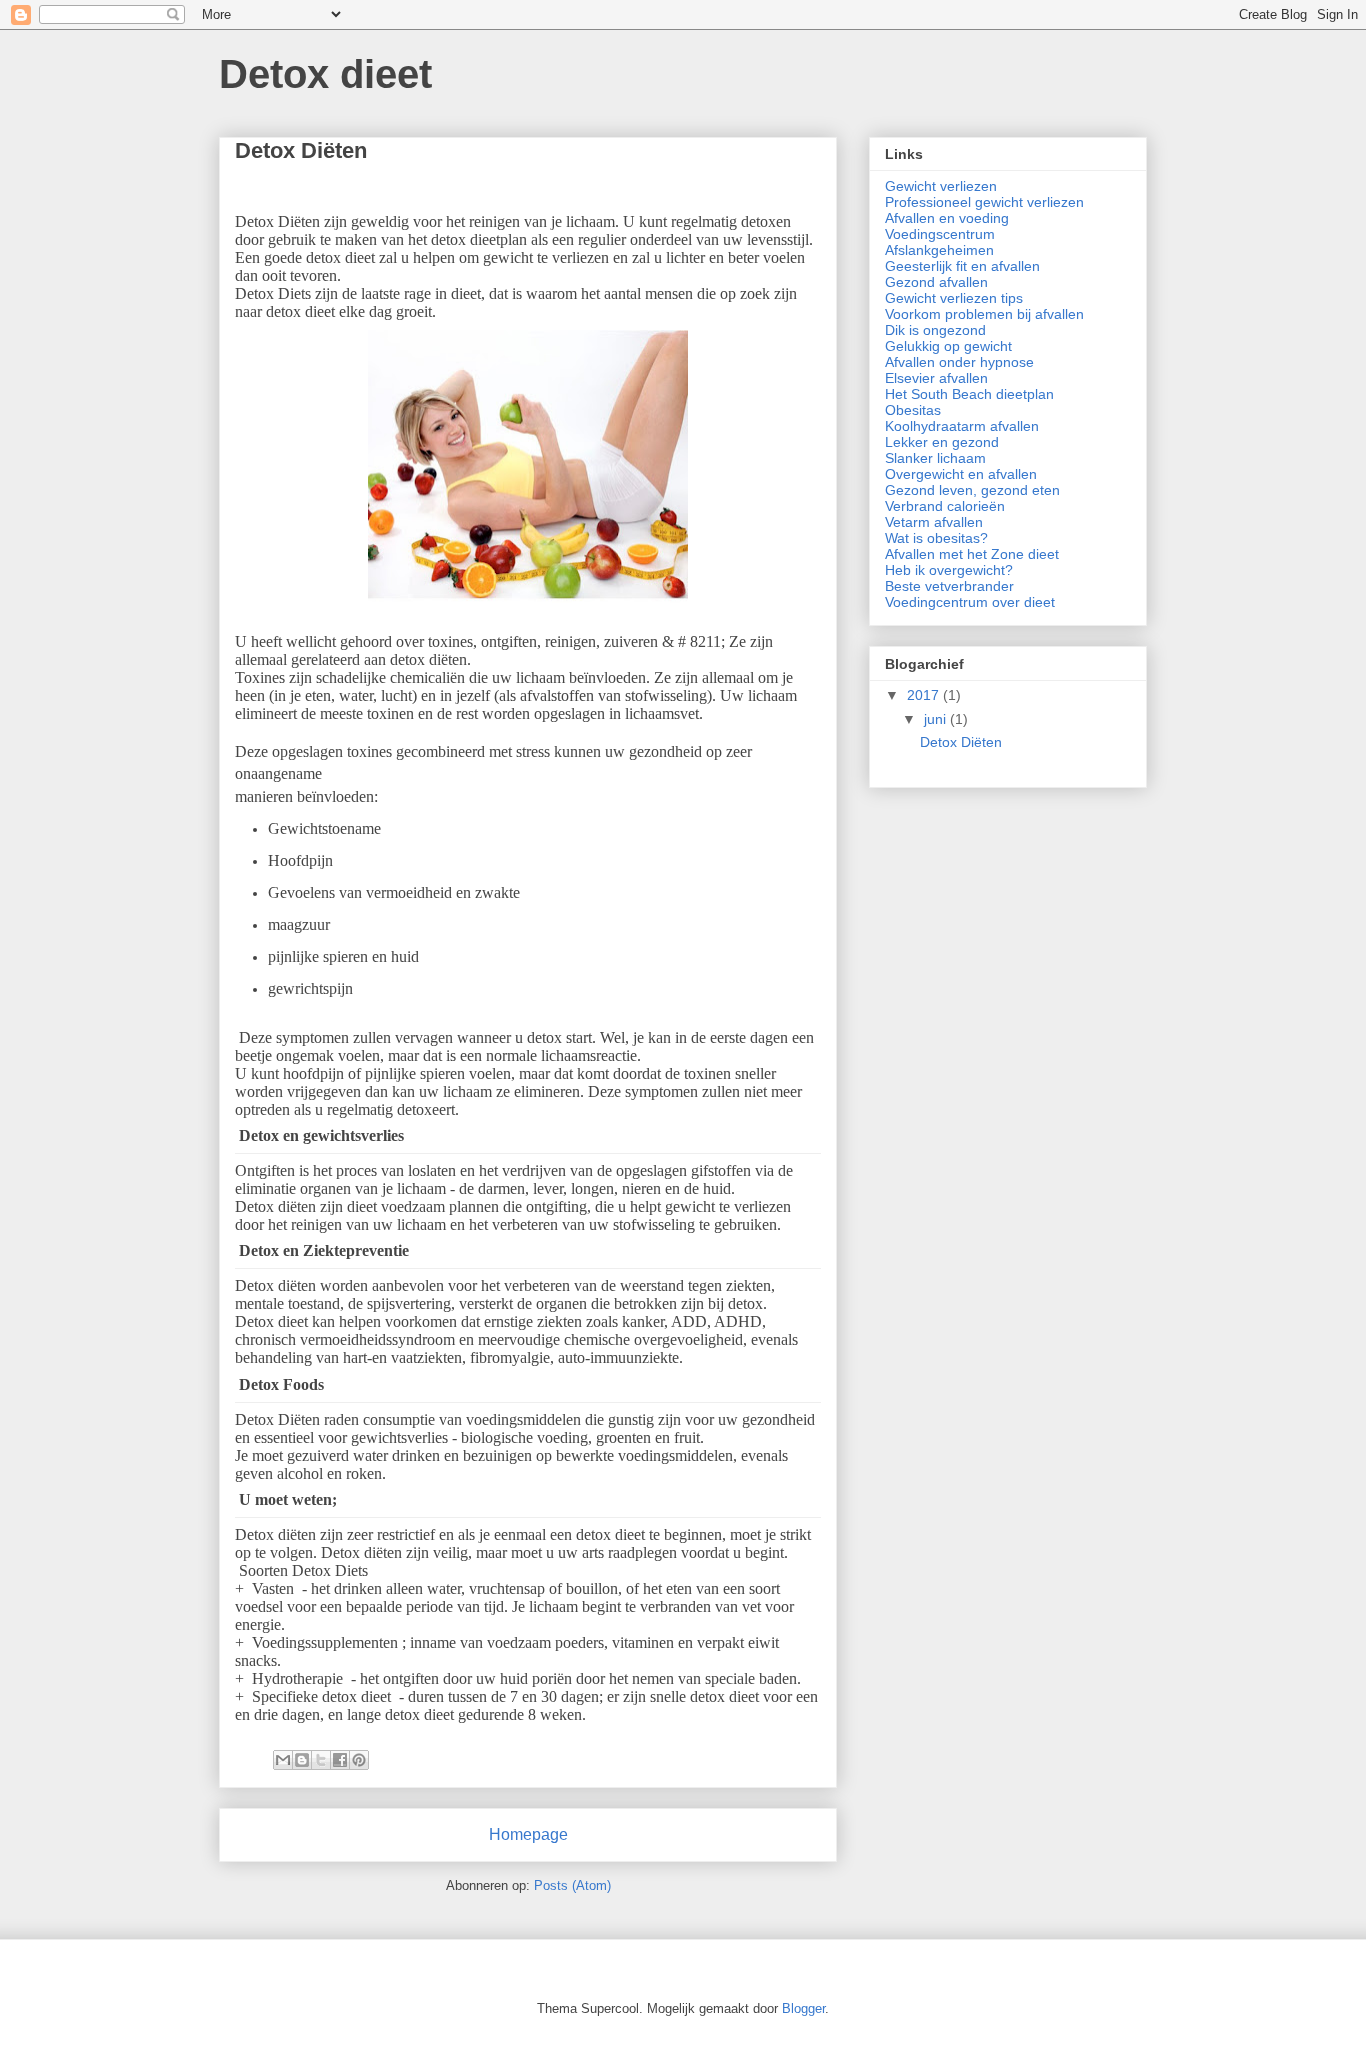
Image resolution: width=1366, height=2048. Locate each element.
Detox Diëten (301, 150)
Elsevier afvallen (936, 378)
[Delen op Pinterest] (359, 1760)
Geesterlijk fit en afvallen (962, 266)
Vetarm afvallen (934, 522)
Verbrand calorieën (945, 506)
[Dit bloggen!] (302, 1760)
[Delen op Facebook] (340, 1760)
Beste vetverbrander (949, 586)
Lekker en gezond (942, 442)
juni (937, 719)
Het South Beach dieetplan (969, 394)
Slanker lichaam (935, 458)
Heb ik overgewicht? (949, 570)
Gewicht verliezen (941, 186)
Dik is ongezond (935, 330)
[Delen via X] (321, 1760)
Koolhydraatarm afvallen (962, 426)
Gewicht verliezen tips (954, 298)
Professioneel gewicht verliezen (984, 202)
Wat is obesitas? (936, 538)
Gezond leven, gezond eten (972, 490)
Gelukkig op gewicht (948, 346)
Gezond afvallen (936, 282)
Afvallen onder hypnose (959, 362)
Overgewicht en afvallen (961, 474)
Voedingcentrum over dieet (970, 602)
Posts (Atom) (572, 1885)
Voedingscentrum (940, 234)
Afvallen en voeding (947, 218)
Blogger (803, 2008)
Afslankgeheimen (939, 250)
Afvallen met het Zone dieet (972, 554)
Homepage (528, 1834)
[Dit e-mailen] (283, 1760)
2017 (925, 695)
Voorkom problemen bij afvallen (984, 314)
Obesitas (913, 410)
